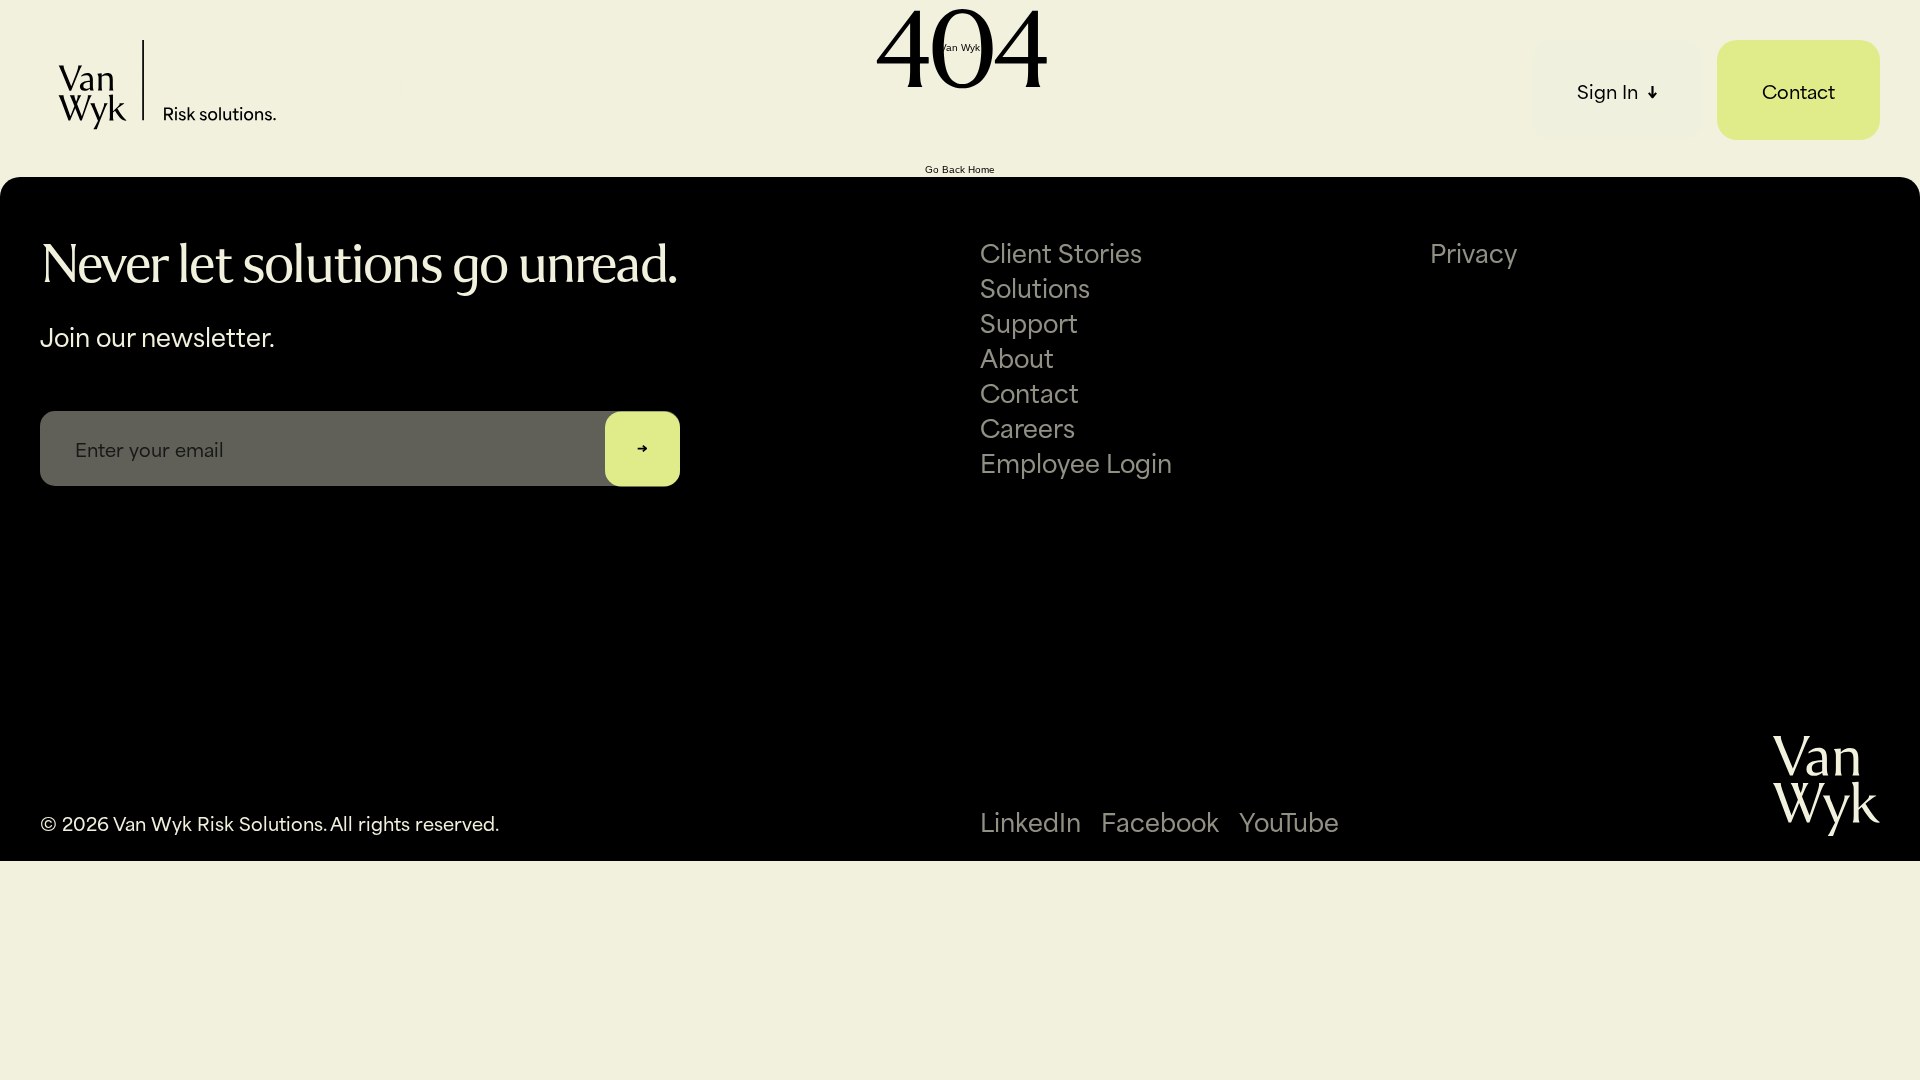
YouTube (1289, 821)
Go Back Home (960, 169)
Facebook (1160, 821)
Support (414, 115)
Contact (1798, 90)
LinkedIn (1030, 821)
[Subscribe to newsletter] (642, 448)
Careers (1027, 426)
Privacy (1473, 251)
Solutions (420, 85)
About (402, 145)
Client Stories (446, 55)
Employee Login (1076, 461)
